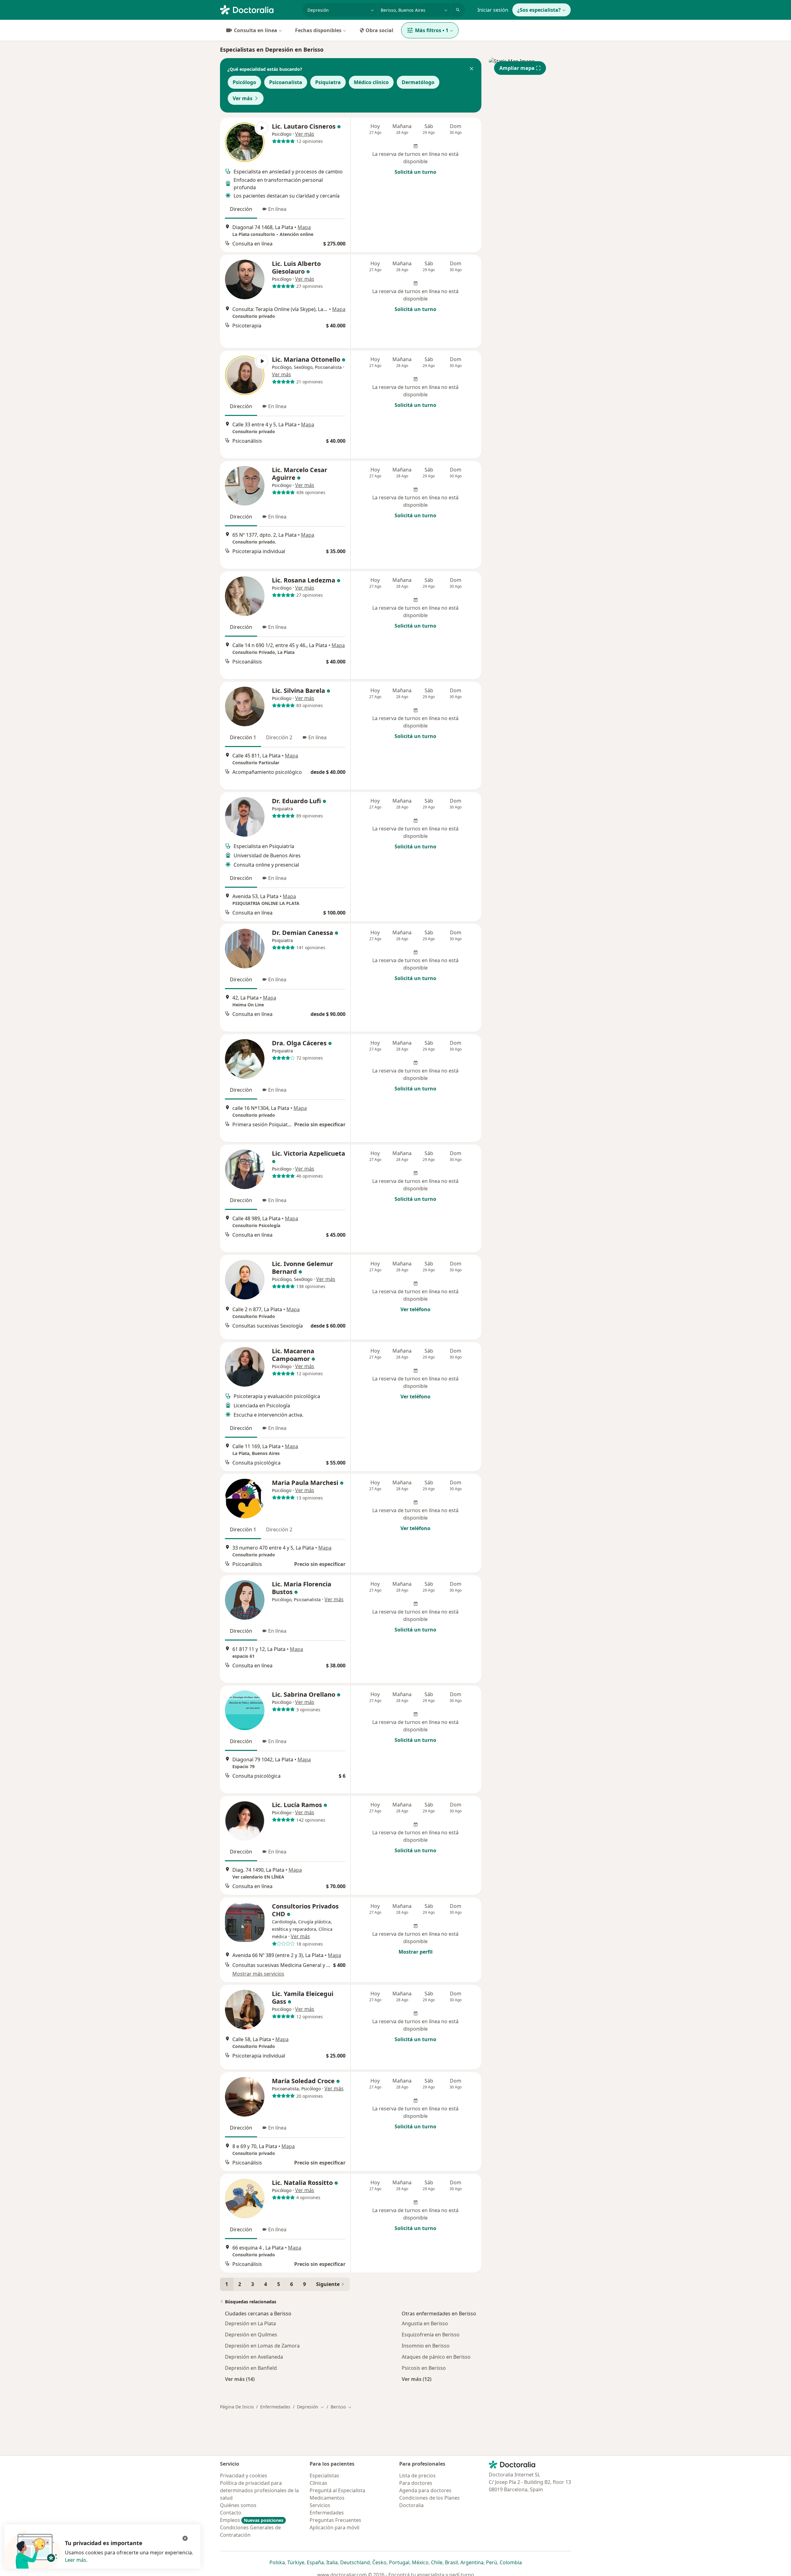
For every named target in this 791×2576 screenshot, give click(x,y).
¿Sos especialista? (539, 10)
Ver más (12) (417, 2379)
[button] (472, 69)
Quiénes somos (238, 2505)
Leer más (76, 2560)
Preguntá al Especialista (337, 2490)
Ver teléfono (415, 1309)
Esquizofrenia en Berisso (431, 2335)
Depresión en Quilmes (251, 2335)
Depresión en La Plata (250, 2323)
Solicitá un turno (415, 172)
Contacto (231, 2513)
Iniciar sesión (493, 10)
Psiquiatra (328, 82)
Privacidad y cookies (244, 2476)
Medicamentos (327, 2498)
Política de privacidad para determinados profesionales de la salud (259, 2490)
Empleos (252, 2520)
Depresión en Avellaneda (254, 2357)
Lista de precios (417, 2476)
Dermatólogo (418, 82)
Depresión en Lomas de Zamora (262, 2346)
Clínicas (318, 2483)
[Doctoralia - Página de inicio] (259, 9)
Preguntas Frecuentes (335, 2520)
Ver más (243, 98)
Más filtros (432, 30)
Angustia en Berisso (425, 2323)
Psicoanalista (286, 82)
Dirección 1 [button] (243, 737)
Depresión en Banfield (251, 2368)
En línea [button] (277, 209)
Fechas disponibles (318, 30)
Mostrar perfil (416, 1952)
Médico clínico (371, 82)
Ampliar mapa (517, 68)
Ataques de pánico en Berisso (436, 2357)
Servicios (320, 2505)
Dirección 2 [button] (279, 737)
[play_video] (245, 142)
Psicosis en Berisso (424, 2368)
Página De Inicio (237, 2407)
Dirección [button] (241, 209)
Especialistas (324, 2476)
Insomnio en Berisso (426, 2346)
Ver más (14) (240, 2379)
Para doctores (416, 2483)
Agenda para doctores (425, 2490)
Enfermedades (275, 2407)
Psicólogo (244, 82)
